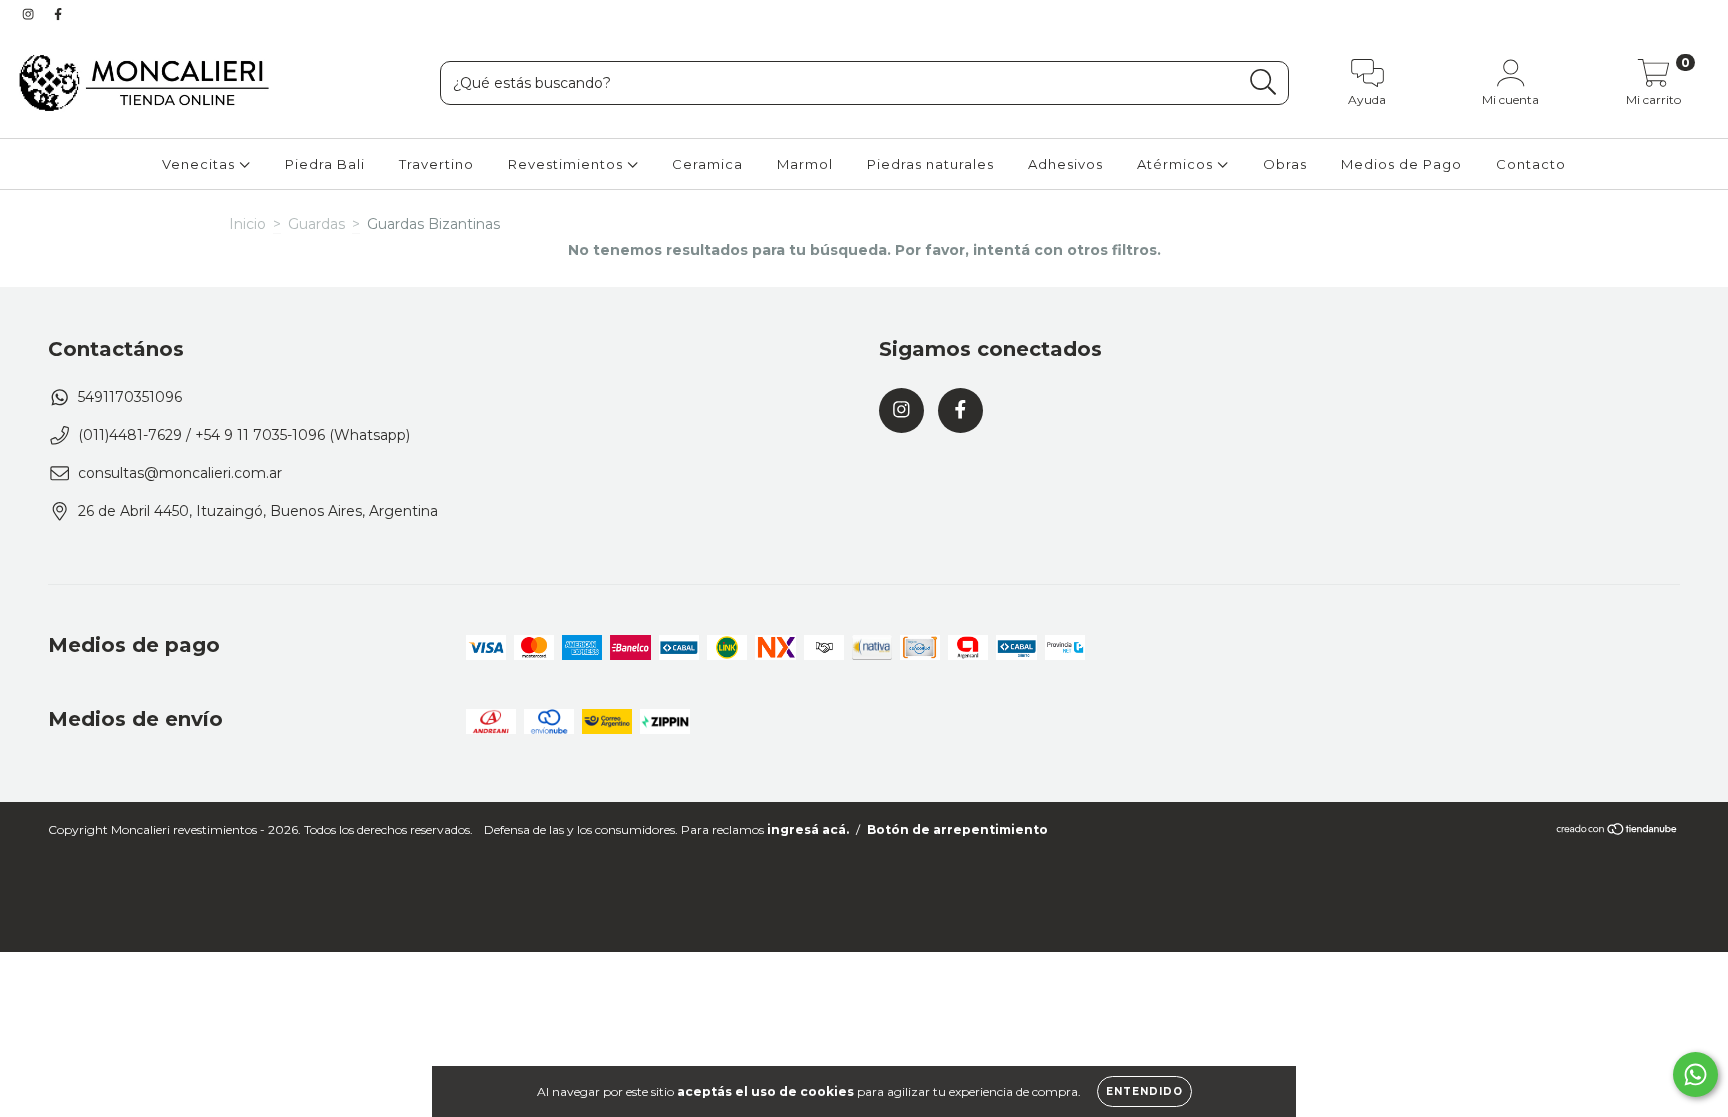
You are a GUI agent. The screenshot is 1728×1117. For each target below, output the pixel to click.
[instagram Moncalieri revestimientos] (30, 14)
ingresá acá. (808, 829)
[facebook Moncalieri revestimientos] (58, 14)
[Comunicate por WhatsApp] (1695, 1074)
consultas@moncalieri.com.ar (180, 473)
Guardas (316, 224)
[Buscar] (1263, 82)
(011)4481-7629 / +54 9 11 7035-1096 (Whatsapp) (244, 435)
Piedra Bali (325, 164)
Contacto (1531, 164)
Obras (1285, 164)
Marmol (805, 164)
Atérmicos (1177, 164)
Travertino (436, 164)
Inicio (247, 224)
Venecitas (200, 164)
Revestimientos (567, 164)
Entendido (1144, 1091)
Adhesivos (1065, 164)
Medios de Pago (1401, 164)
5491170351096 (130, 397)
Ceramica (707, 164)
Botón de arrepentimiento (957, 829)
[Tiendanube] (1617, 831)
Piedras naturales (930, 164)
